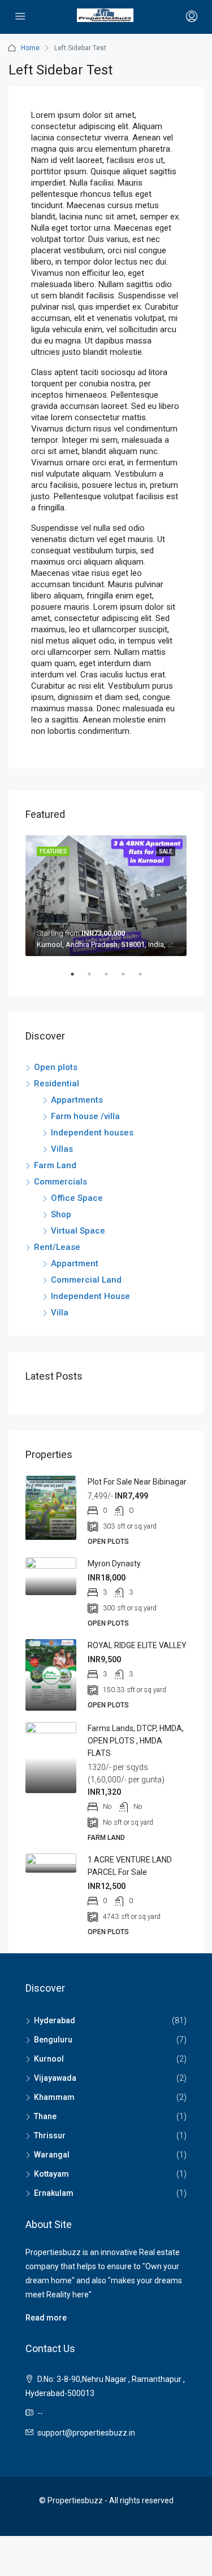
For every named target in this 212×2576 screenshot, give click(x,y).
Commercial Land (86, 1280)
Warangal (52, 2155)
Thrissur (50, 2135)
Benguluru (53, 2040)
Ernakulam (54, 2193)
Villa (60, 1313)
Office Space (77, 1198)
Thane (45, 2116)
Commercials (60, 1182)
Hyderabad (55, 2020)
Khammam (54, 2097)
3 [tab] (112, 979)
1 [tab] (78, 979)
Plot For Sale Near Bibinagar (137, 1482)
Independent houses (92, 1133)
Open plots (56, 1067)
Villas (62, 1149)
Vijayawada (55, 2078)
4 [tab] (129, 979)
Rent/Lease (57, 1247)
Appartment (75, 1263)
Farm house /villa (85, 1116)
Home (30, 48)
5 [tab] (146, 979)
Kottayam (51, 2174)
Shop (61, 1214)
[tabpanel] (106, 896)
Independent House (90, 1296)
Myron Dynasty (114, 1564)
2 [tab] (95, 979)
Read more (46, 2318)
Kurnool (49, 2059)
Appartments (77, 1100)
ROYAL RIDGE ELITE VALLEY (137, 1645)
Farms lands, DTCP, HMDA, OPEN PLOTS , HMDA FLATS (136, 1741)
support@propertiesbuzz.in (86, 2433)
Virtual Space (78, 1231)
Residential (57, 1084)
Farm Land (55, 1165)
